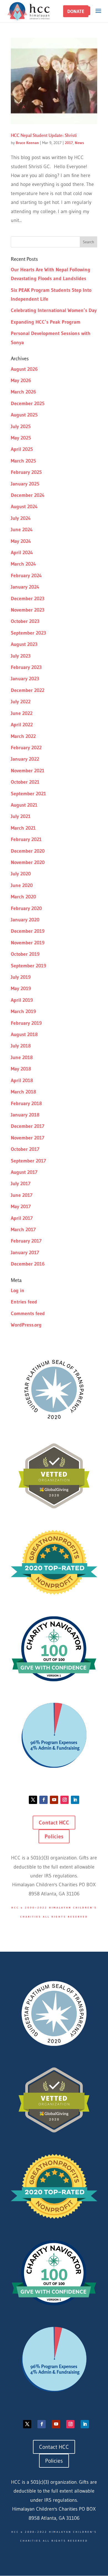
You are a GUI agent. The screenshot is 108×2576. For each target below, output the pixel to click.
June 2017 (22, 1195)
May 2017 (21, 1207)
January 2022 (25, 759)
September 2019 (29, 966)
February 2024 (26, 576)
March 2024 (23, 564)
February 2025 (26, 472)
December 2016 (28, 1264)
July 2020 (21, 874)
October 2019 (25, 954)
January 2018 (25, 1115)
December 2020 (28, 851)
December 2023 (28, 599)
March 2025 (23, 461)
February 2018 (26, 1103)
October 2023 (25, 621)
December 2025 (28, 403)
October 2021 (25, 782)
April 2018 (22, 1080)
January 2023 (25, 679)
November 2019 (28, 943)
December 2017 (28, 1126)
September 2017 (28, 1161)
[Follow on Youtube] (54, 1800)
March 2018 (23, 1092)
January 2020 (25, 920)
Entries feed (24, 1302)
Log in (18, 1290)
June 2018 (22, 1057)
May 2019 (21, 988)
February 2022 (26, 748)
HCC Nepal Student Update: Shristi (44, 135)
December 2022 (28, 690)
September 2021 (28, 794)
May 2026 (21, 380)
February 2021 (26, 839)
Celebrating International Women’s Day (54, 310)
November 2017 (28, 1138)
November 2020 (28, 862)
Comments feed (28, 1313)
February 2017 (26, 1241)
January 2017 (25, 1253)
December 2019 (28, 931)
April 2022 (22, 725)
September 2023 (29, 633)
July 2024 (21, 518)
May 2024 (21, 541)
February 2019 (26, 1023)
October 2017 (25, 1149)
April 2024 (22, 553)
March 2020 (23, 897)
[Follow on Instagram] (65, 1800)
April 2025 (22, 449)
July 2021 (21, 816)
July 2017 (21, 1184)
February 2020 (26, 908)
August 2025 (24, 415)
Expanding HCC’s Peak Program (46, 322)
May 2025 (21, 438)
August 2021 (24, 805)
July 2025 (21, 426)
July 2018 (21, 1046)
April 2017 (22, 1218)
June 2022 (22, 713)
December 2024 (28, 495)
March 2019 (23, 1011)
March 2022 (23, 736)
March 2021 (23, 828)
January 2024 (25, 587)
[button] (76, 11)
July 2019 (21, 977)
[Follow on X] (33, 1800)
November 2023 (28, 610)
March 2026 (23, 392)
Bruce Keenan (27, 143)
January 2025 (25, 484)
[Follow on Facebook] (43, 1800)
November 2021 (28, 771)
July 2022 (21, 702)
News (79, 143)
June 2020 (22, 885)
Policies (54, 1836)
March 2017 (23, 1230)
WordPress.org (26, 1325)
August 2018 (24, 1034)
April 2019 (22, 1000)
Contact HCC (54, 1823)
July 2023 (21, 656)
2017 (69, 143)
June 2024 (22, 530)
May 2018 (21, 1069)
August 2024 (24, 507)
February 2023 (26, 667)
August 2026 (24, 369)
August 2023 (24, 644)
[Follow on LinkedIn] (75, 1800)
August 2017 (24, 1172)
